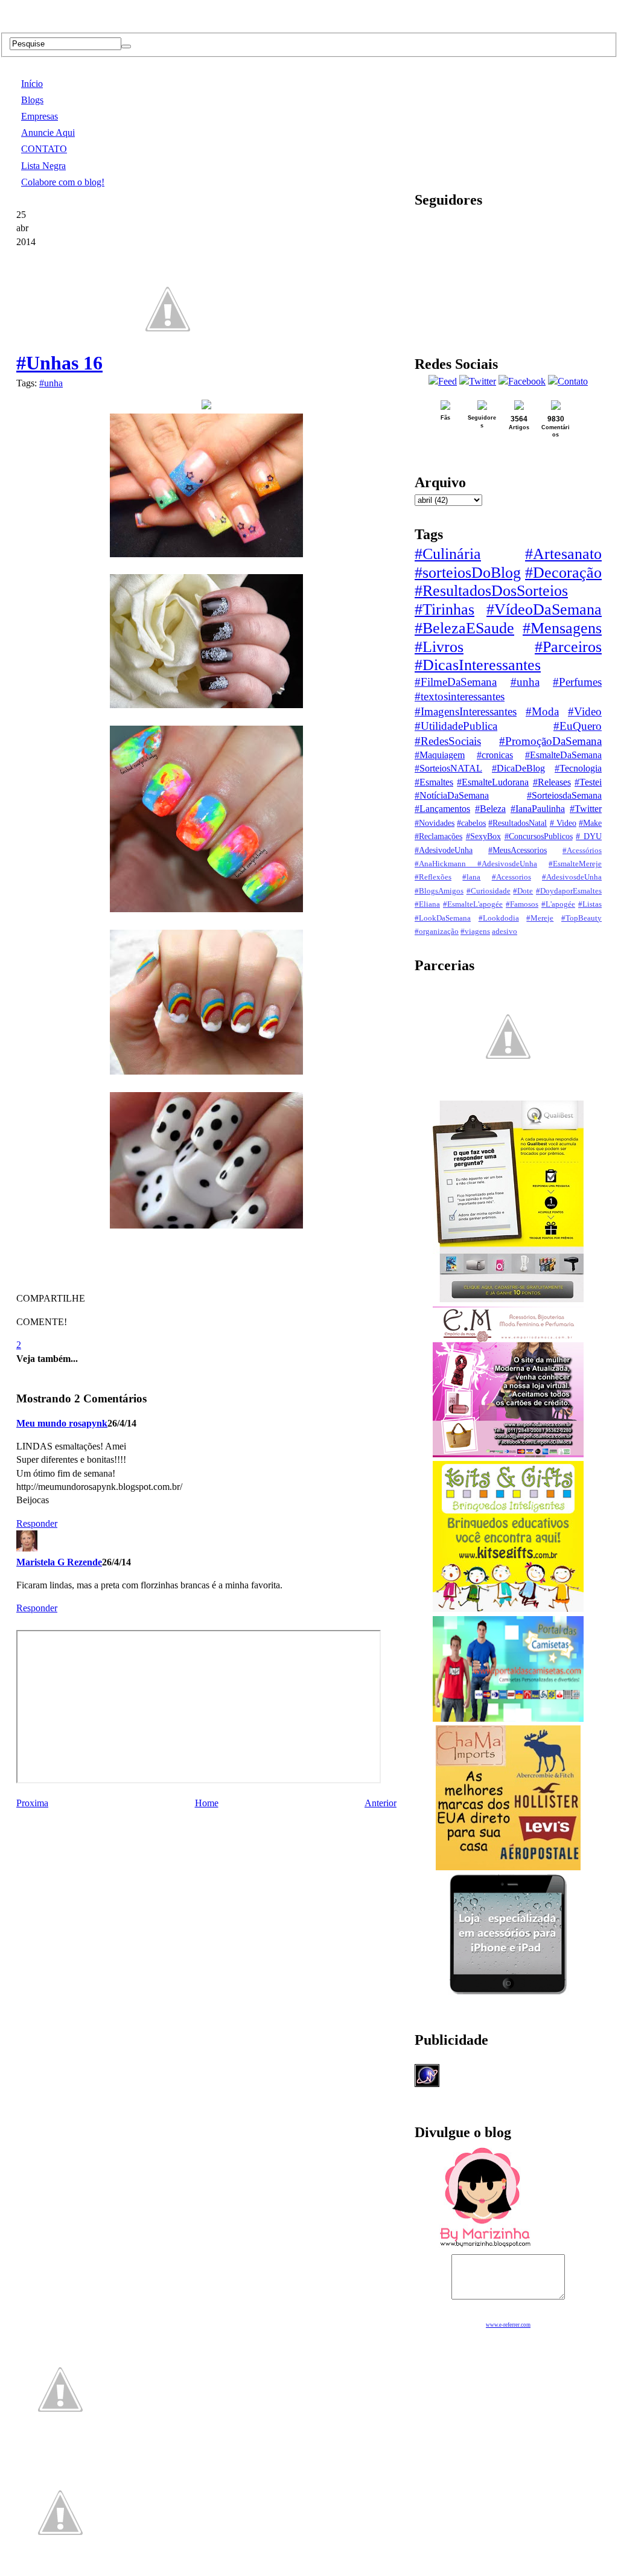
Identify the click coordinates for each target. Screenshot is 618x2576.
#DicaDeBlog (518, 768)
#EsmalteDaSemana (563, 755)
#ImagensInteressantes (466, 711)
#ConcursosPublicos (539, 836)
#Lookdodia (499, 918)
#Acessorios (511, 877)
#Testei (588, 782)
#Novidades (435, 823)
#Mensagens (562, 628)
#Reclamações (438, 836)
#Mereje (540, 918)
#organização (437, 932)
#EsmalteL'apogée (473, 904)
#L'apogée (558, 904)
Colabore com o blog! (63, 182)
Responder (37, 1523)
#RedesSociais (448, 741)
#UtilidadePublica (456, 726)
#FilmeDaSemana (456, 682)
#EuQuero (578, 726)
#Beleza (490, 809)
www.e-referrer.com (508, 2325)
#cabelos (471, 823)
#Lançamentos (442, 809)
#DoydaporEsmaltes (569, 891)
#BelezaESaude (464, 628)
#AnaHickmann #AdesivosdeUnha (476, 864)
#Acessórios (582, 851)
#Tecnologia (578, 768)
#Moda (542, 711)
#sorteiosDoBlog (468, 573)
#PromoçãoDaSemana (550, 741)
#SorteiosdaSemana (564, 795)
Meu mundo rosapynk (62, 1423)
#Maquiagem (440, 755)
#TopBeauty (581, 918)
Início (32, 84)
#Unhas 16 (59, 363)
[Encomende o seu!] (60, 2570)
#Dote (523, 891)
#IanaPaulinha (538, 809)
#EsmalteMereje (575, 864)
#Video (585, 711)
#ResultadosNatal (518, 823)
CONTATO (44, 149)
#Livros (439, 647)
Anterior (381, 1803)
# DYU (589, 836)
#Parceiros (568, 647)
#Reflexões (433, 877)
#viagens (475, 932)
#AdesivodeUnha (444, 850)
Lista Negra (43, 166)
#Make (590, 823)
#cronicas (495, 755)
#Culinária (448, 554)
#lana (471, 877)
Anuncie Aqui (48, 133)
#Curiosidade (489, 891)
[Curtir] (168, 363)
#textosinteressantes (460, 696)
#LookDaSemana (443, 918)
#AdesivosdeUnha (572, 877)
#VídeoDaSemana (544, 609)
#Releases (552, 782)
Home (207, 1803)
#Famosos (522, 904)
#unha (51, 383)
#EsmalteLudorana (493, 782)
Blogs (32, 100)
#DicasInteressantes (478, 665)
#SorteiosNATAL (448, 768)
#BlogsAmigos (439, 891)
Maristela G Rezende (59, 1562)
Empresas (40, 116)
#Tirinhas (444, 609)
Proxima (32, 1803)
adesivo (505, 932)
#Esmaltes (434, 782)
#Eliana (427, 904)
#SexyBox (483, 836)
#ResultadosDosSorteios (491, 591)
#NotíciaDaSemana (452, 795)
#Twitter (586, 809)
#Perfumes (577, 682)
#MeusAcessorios (518, 850)
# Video (563, 823)
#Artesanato (563, 554)
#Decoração (563, 573)
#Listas (590, 904)
